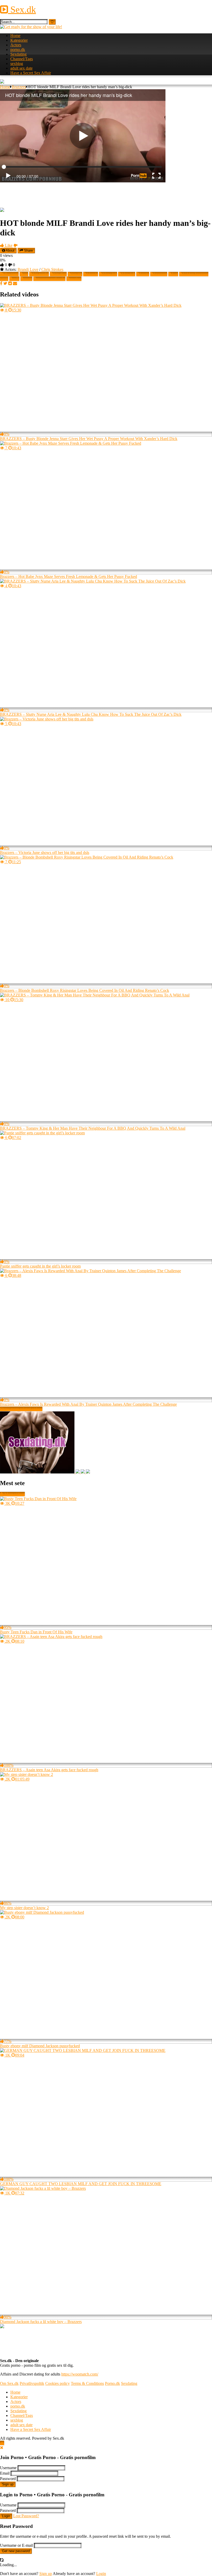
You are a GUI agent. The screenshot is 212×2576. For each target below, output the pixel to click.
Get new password (16, 2551)
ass (26, 274)
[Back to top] (2, 2443)
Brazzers (19, 87)
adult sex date (21, 68)
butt (175, 274)
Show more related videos (21, 1409)
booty (145, 274)
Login (6, 2516)
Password (8, 2479)
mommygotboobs (51, 279)
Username (8, 2468)
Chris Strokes (52, 269)
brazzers (161, 274)
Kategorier (19, 40)
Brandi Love (28, 269)
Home (15, 36)
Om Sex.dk (9, 2383)
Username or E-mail (16, 2545)
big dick (60, 274)
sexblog (17, 64)
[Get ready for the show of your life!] (31, 27)
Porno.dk (112, 2383)
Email (5, 2473)
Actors (16, 45)
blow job (110, 274)
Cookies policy (58, 2383)
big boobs (41, 274)
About (10, 251)
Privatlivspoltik (32, 2383)
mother (76, 279)
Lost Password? (26, 2516)
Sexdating (18, 54)
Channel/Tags (22, 59)
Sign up (8, 2484)
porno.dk (18, 50)
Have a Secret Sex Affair (31, 73)
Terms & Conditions (87, 2383)
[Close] (2, 2448)
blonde (92, 274)
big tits (77, 274)
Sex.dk (22, 10)
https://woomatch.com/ (80, 2374)
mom (28, 279)
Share (28, 251)
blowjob (128, 274)
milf (16, 279)
